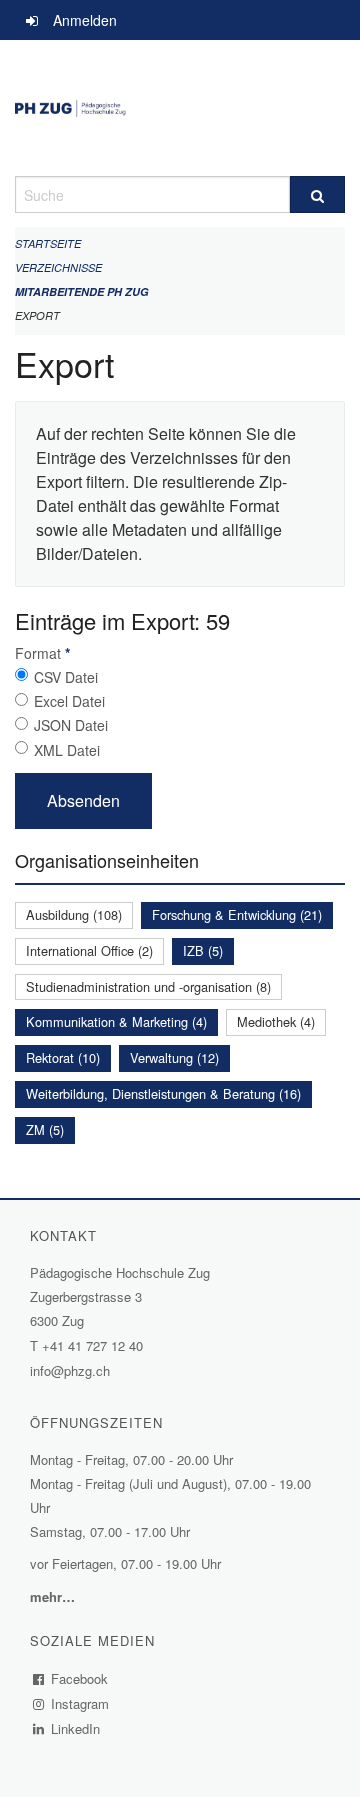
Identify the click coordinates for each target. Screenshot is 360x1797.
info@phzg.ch (70, 1370)
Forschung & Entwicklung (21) (237, 914)
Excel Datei (69, 701)
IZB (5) (203, 950)
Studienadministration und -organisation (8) (148, 986)
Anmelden (85, 20)
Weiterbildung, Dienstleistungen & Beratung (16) (163, 1093)
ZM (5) (45, 1129)
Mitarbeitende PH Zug (82, 291)
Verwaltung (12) (174, 1057)
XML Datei (67, 750)
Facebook (80, 1678)
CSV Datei (66, 677)
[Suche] (317, 194)
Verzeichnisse (58, 267)
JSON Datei (71, 725)
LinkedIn (76, 1728)
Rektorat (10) (63, 1057)
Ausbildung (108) (74, 914)
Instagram (80, 1703)
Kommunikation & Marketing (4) (116, 1021)
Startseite (48, 243)
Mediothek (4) (276, 1021)
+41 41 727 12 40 (92, 1345)
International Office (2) (89, 950)
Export (37, 315)
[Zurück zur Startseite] (180, 108)
